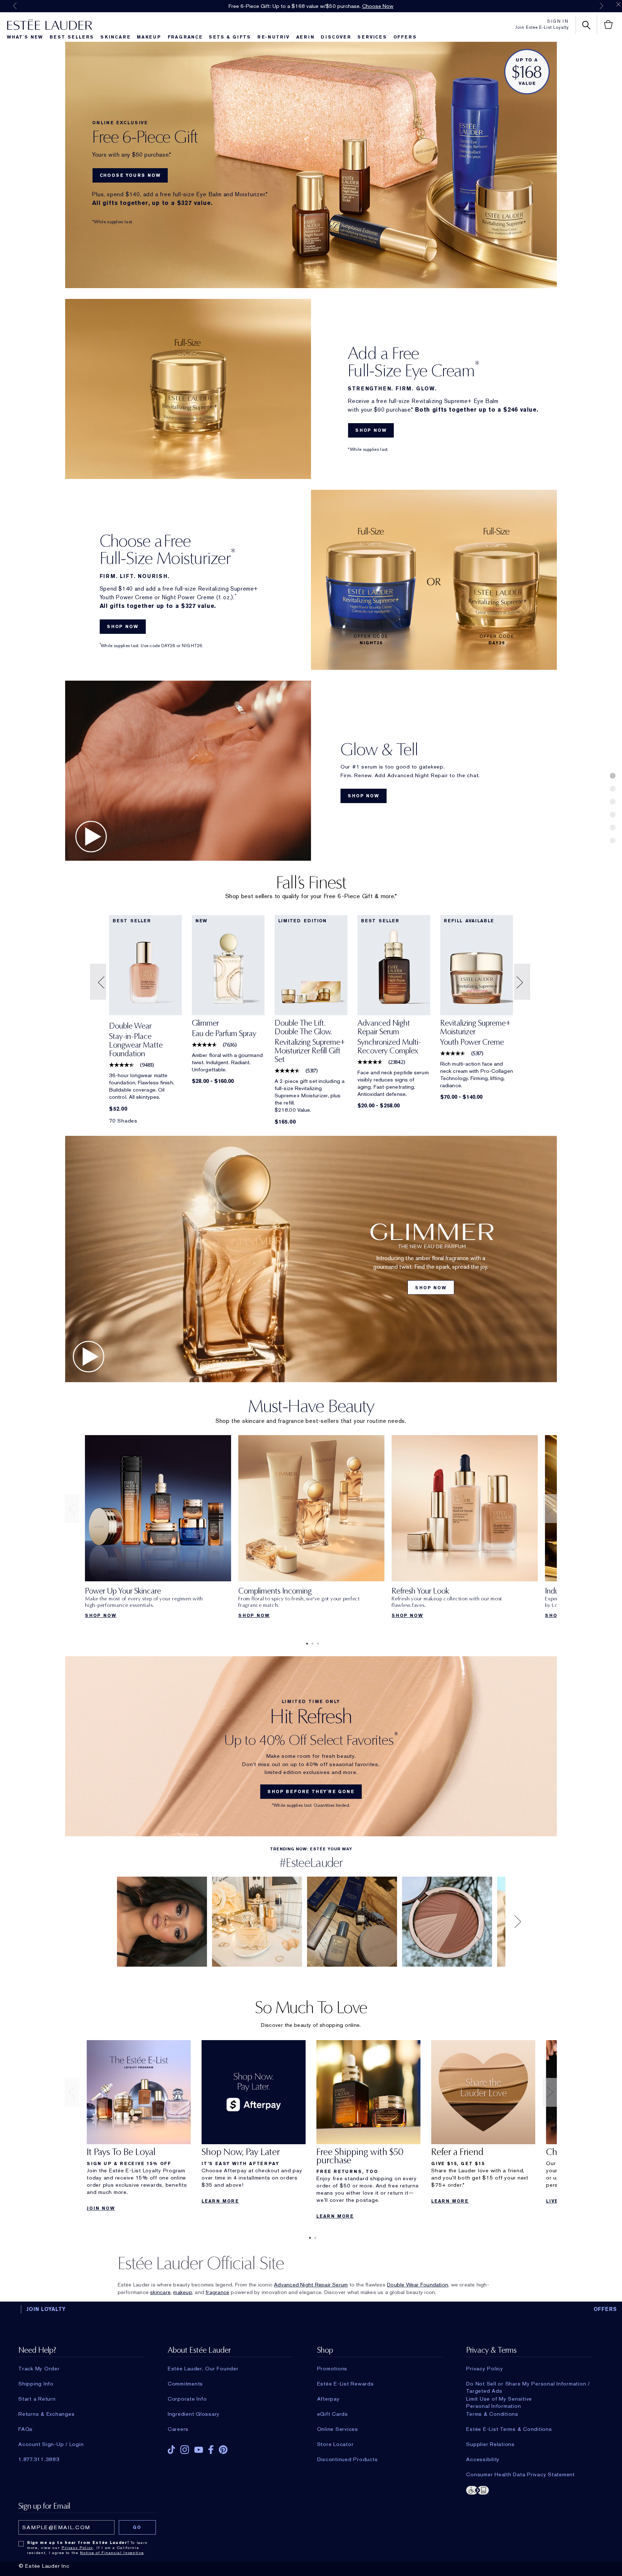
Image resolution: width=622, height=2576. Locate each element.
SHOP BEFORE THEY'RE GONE (311, 1792)
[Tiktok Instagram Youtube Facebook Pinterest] (230, 2447)
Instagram (185, 2450)
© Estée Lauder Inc (44, 2566)
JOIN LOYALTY (46, 2309)
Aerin (305, 37)
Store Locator (335, 2444)
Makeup (149, 37)
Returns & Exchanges (46, 2414)
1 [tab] (306, 1644)
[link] (145, 1042)
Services (372, 37)
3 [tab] (316, 1644)
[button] (99, 982)
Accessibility (483, 2459)
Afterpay (328, 2399)
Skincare (115, 37)
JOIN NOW (101, 2208)
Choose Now (378, 6)
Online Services (338, 2429)
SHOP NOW (371, 430)
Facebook (211, 2450)
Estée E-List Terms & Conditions (509, 2429)
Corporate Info (187, 2399)
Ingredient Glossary (194, 2414)
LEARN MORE (220, 2201)
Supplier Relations (490, 2444)
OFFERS (605, 2309)
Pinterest (223, 2450)
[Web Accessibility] (529, 2490)
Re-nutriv (274, 37)
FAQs (26, 2429)
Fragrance (185, 37)
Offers (405, 37)
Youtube (199, 2450)
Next (601, 6)
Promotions (332, 2369)
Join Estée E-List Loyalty (542, 27)
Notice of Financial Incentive (112, 2553)
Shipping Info (36, 2384)
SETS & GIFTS (230, 37)
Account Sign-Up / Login (51, 2444)
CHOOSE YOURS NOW (130, 175)
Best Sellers (72, 37)
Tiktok (171, 2450)
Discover (336, 37)
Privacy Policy (485, 2369)
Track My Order (39, 2369)
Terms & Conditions (492, 2414)
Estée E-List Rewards (346, 2384)
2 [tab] (311, 1644)
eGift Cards (333, 2414)
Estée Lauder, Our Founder (203, 2369)
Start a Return (37, 2399)
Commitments (185, 2384)
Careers (178, 2429)
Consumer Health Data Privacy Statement (520, 2474)
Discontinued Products (348, 2459)
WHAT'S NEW (25, 37)
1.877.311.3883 (39, 2459)
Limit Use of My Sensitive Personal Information (499, 2399)
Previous (15, 6)
